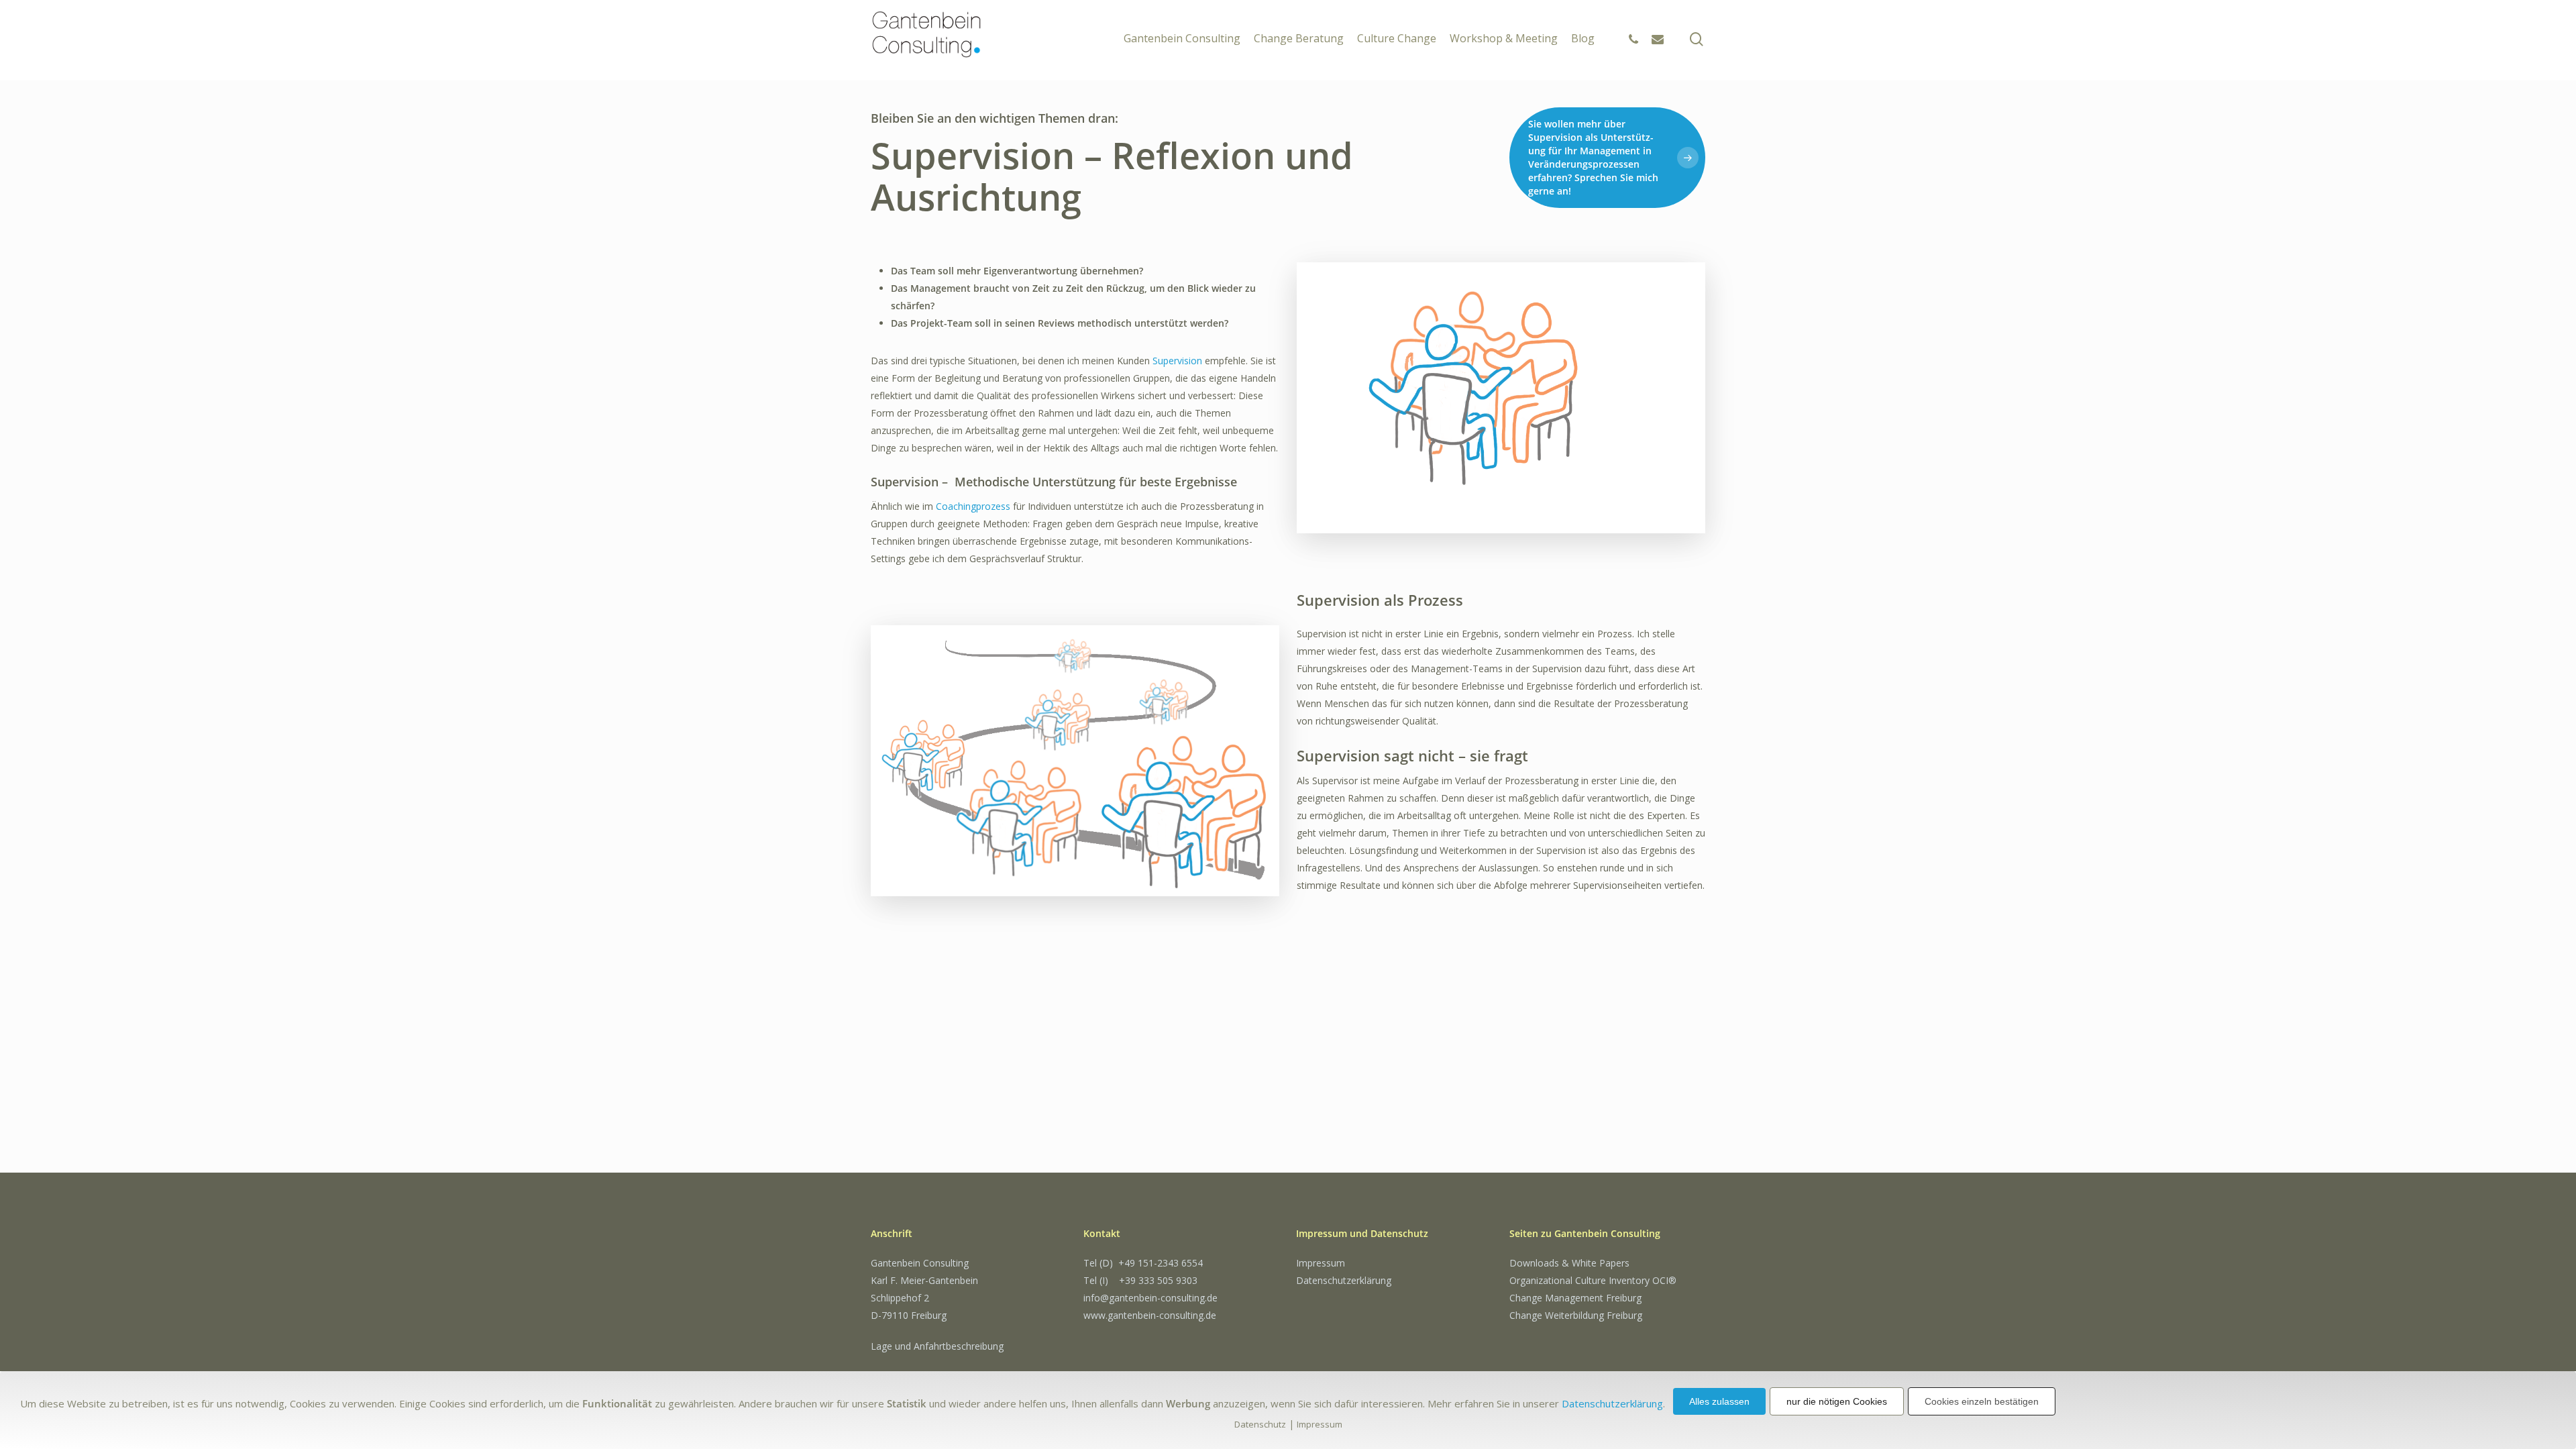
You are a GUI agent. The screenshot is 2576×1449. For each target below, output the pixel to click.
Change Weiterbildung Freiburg (1576, 1315)
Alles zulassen (1719, 1401)
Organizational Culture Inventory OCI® (1593, 1280)
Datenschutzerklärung (1344, 1280)
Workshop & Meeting (1504, 33)
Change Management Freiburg (1575, 1298)
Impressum (1321, 1263)
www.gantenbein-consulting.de (1150, 1315)
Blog (1583, 33)
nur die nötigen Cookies (1837, 1401)
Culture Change (1397, 33)
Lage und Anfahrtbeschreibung (937, 1346)
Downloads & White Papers (1569, 1263)
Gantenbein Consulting (1182, 33)
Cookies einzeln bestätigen (1982, 1401)
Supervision (1177, 361)
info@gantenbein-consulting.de (1150, 1298)
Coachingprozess (973, 506)
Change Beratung (1299, 33)
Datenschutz (1260, 1424)
